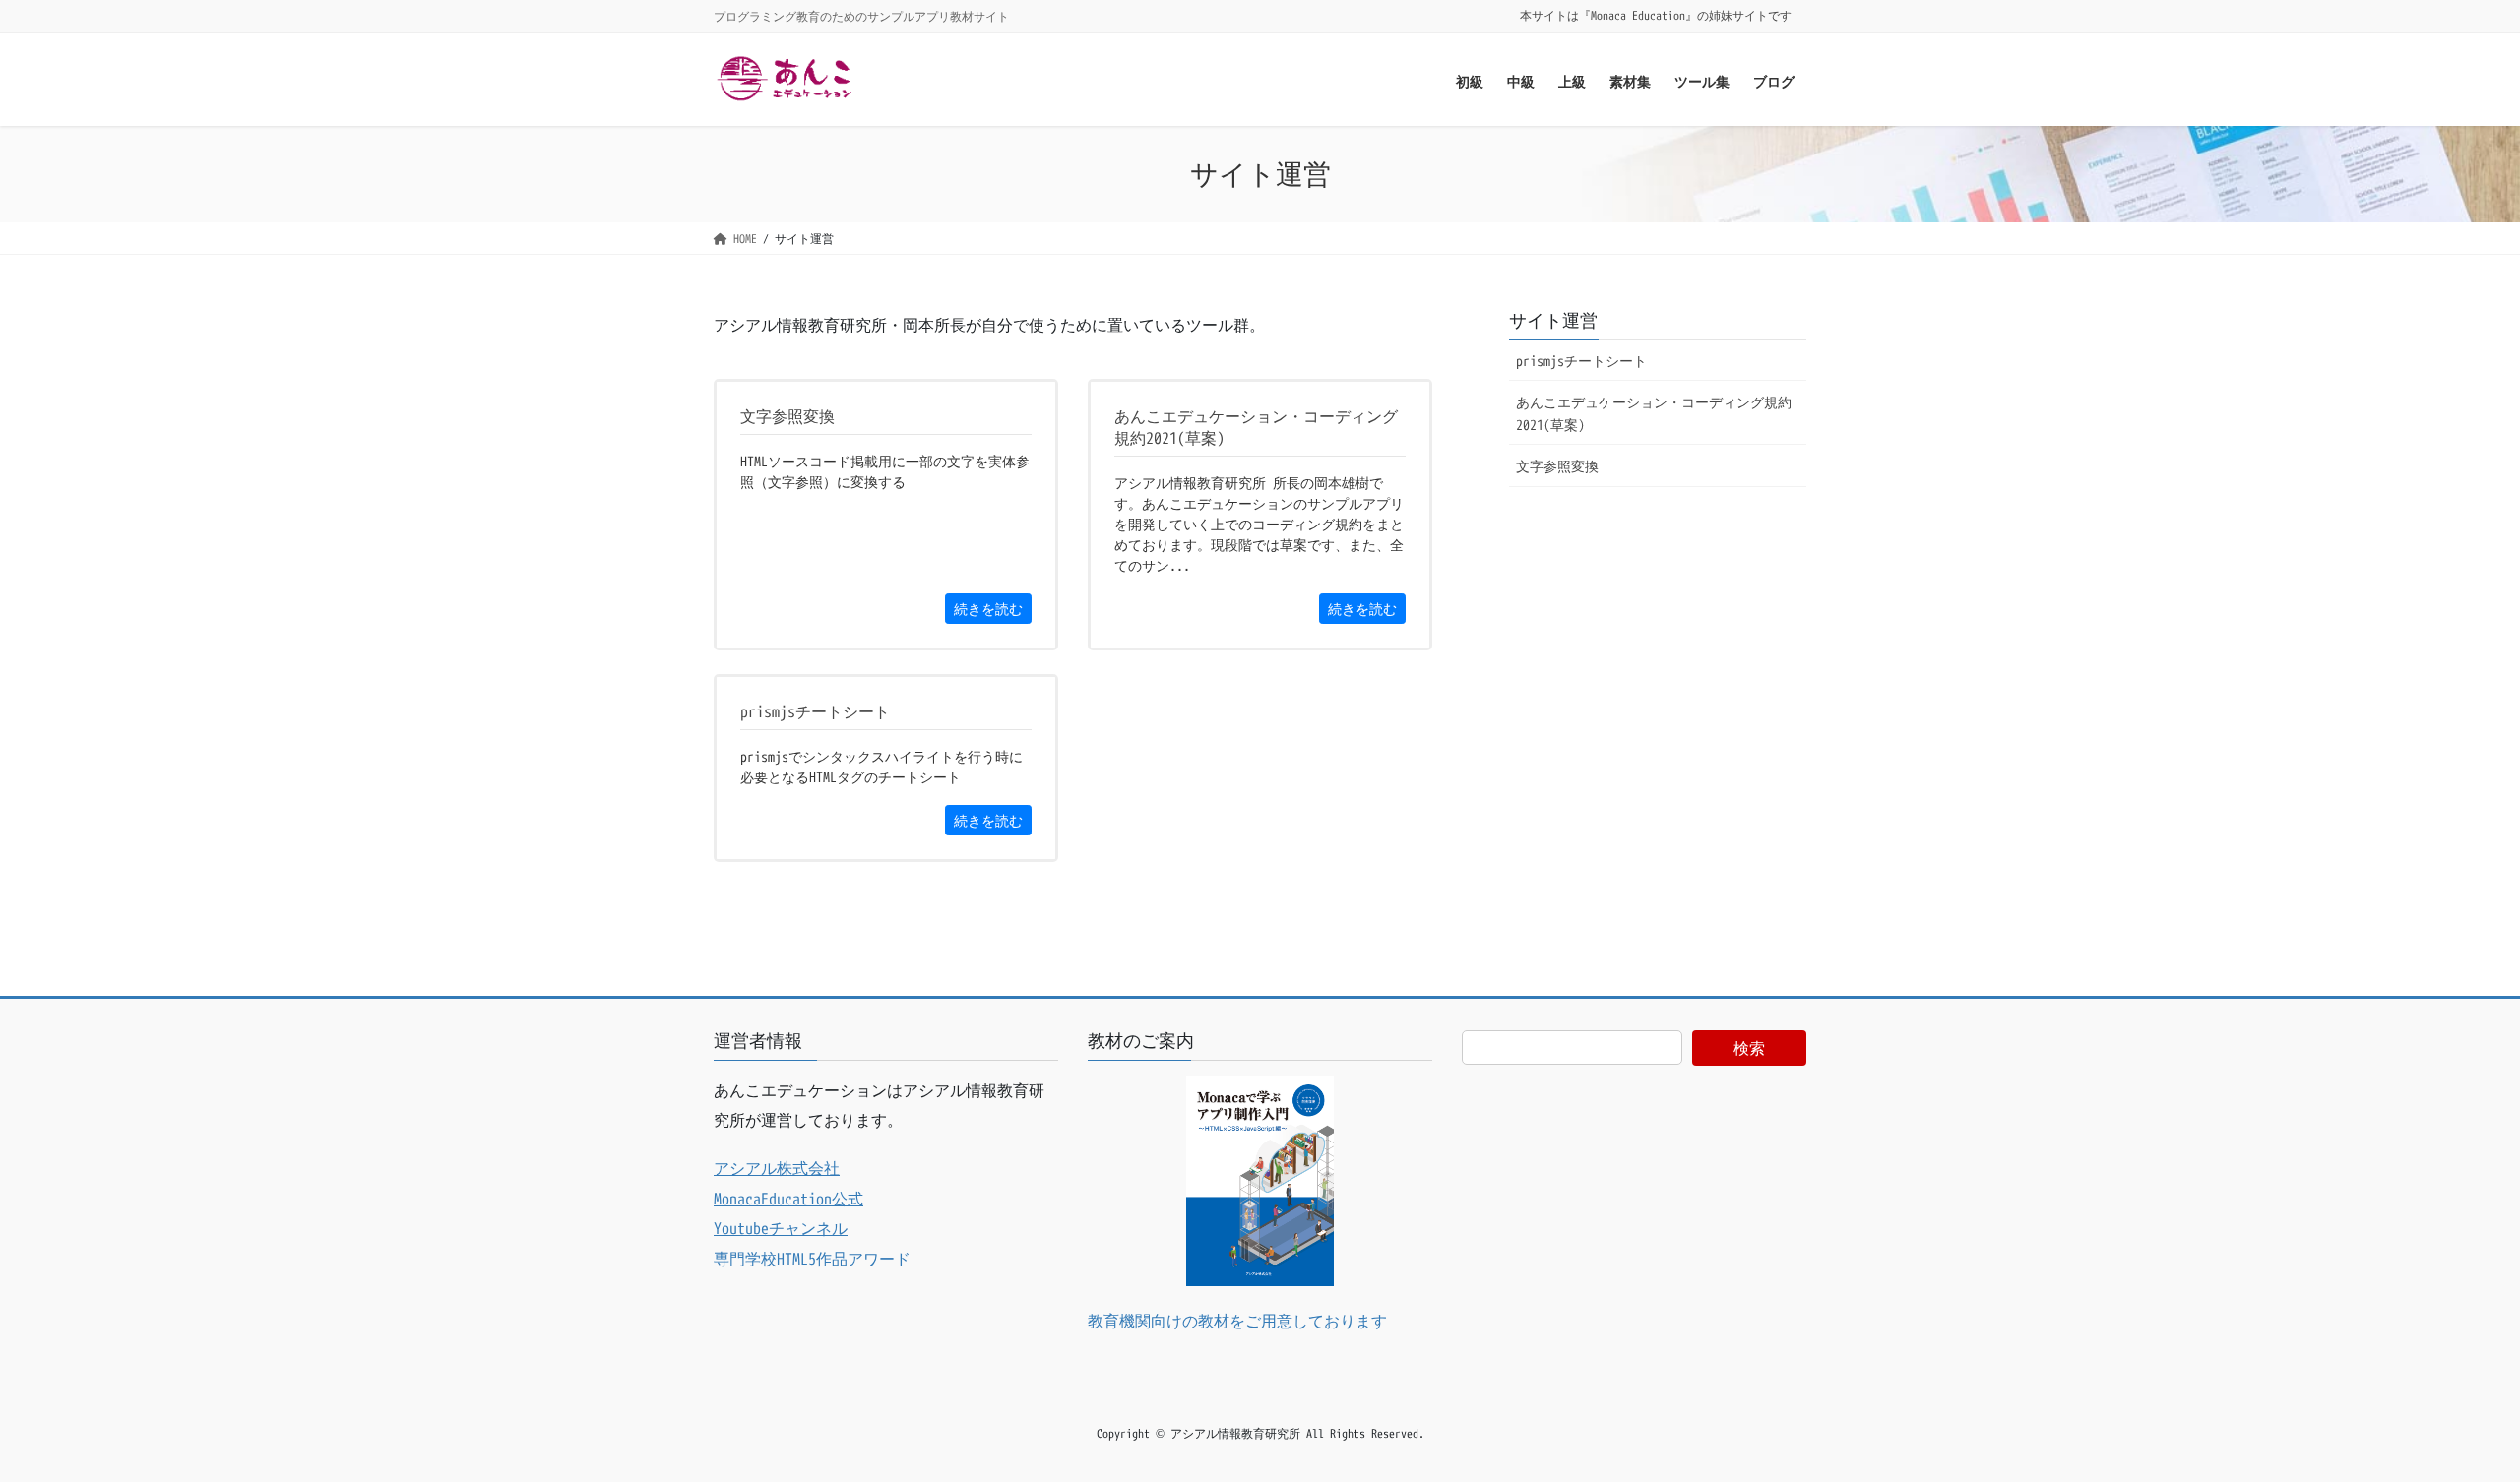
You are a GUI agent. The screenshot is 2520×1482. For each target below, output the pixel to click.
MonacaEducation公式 (788, 1199)
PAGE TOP (2446, 1420)
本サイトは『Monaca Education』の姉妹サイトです (1656, 16)
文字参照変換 (1557, 466)
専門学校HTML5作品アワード (812, 1259)
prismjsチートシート (1581, 361)
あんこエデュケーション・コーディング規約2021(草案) (1654, 413)
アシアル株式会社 (777, 1168)
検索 (1749, 1048)
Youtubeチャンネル (781, 1228)
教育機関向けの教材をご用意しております (1237, 1321)
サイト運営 (1553, 320)
